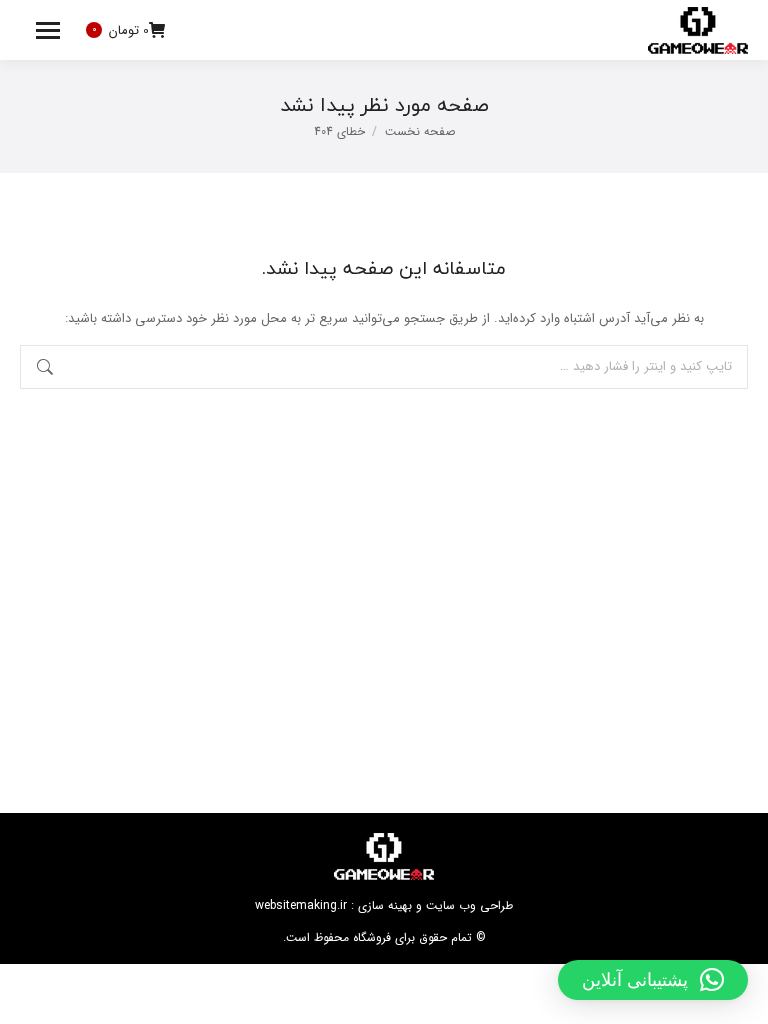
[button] (653, 980)
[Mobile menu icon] (48, 30)
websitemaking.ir (301, 905)
